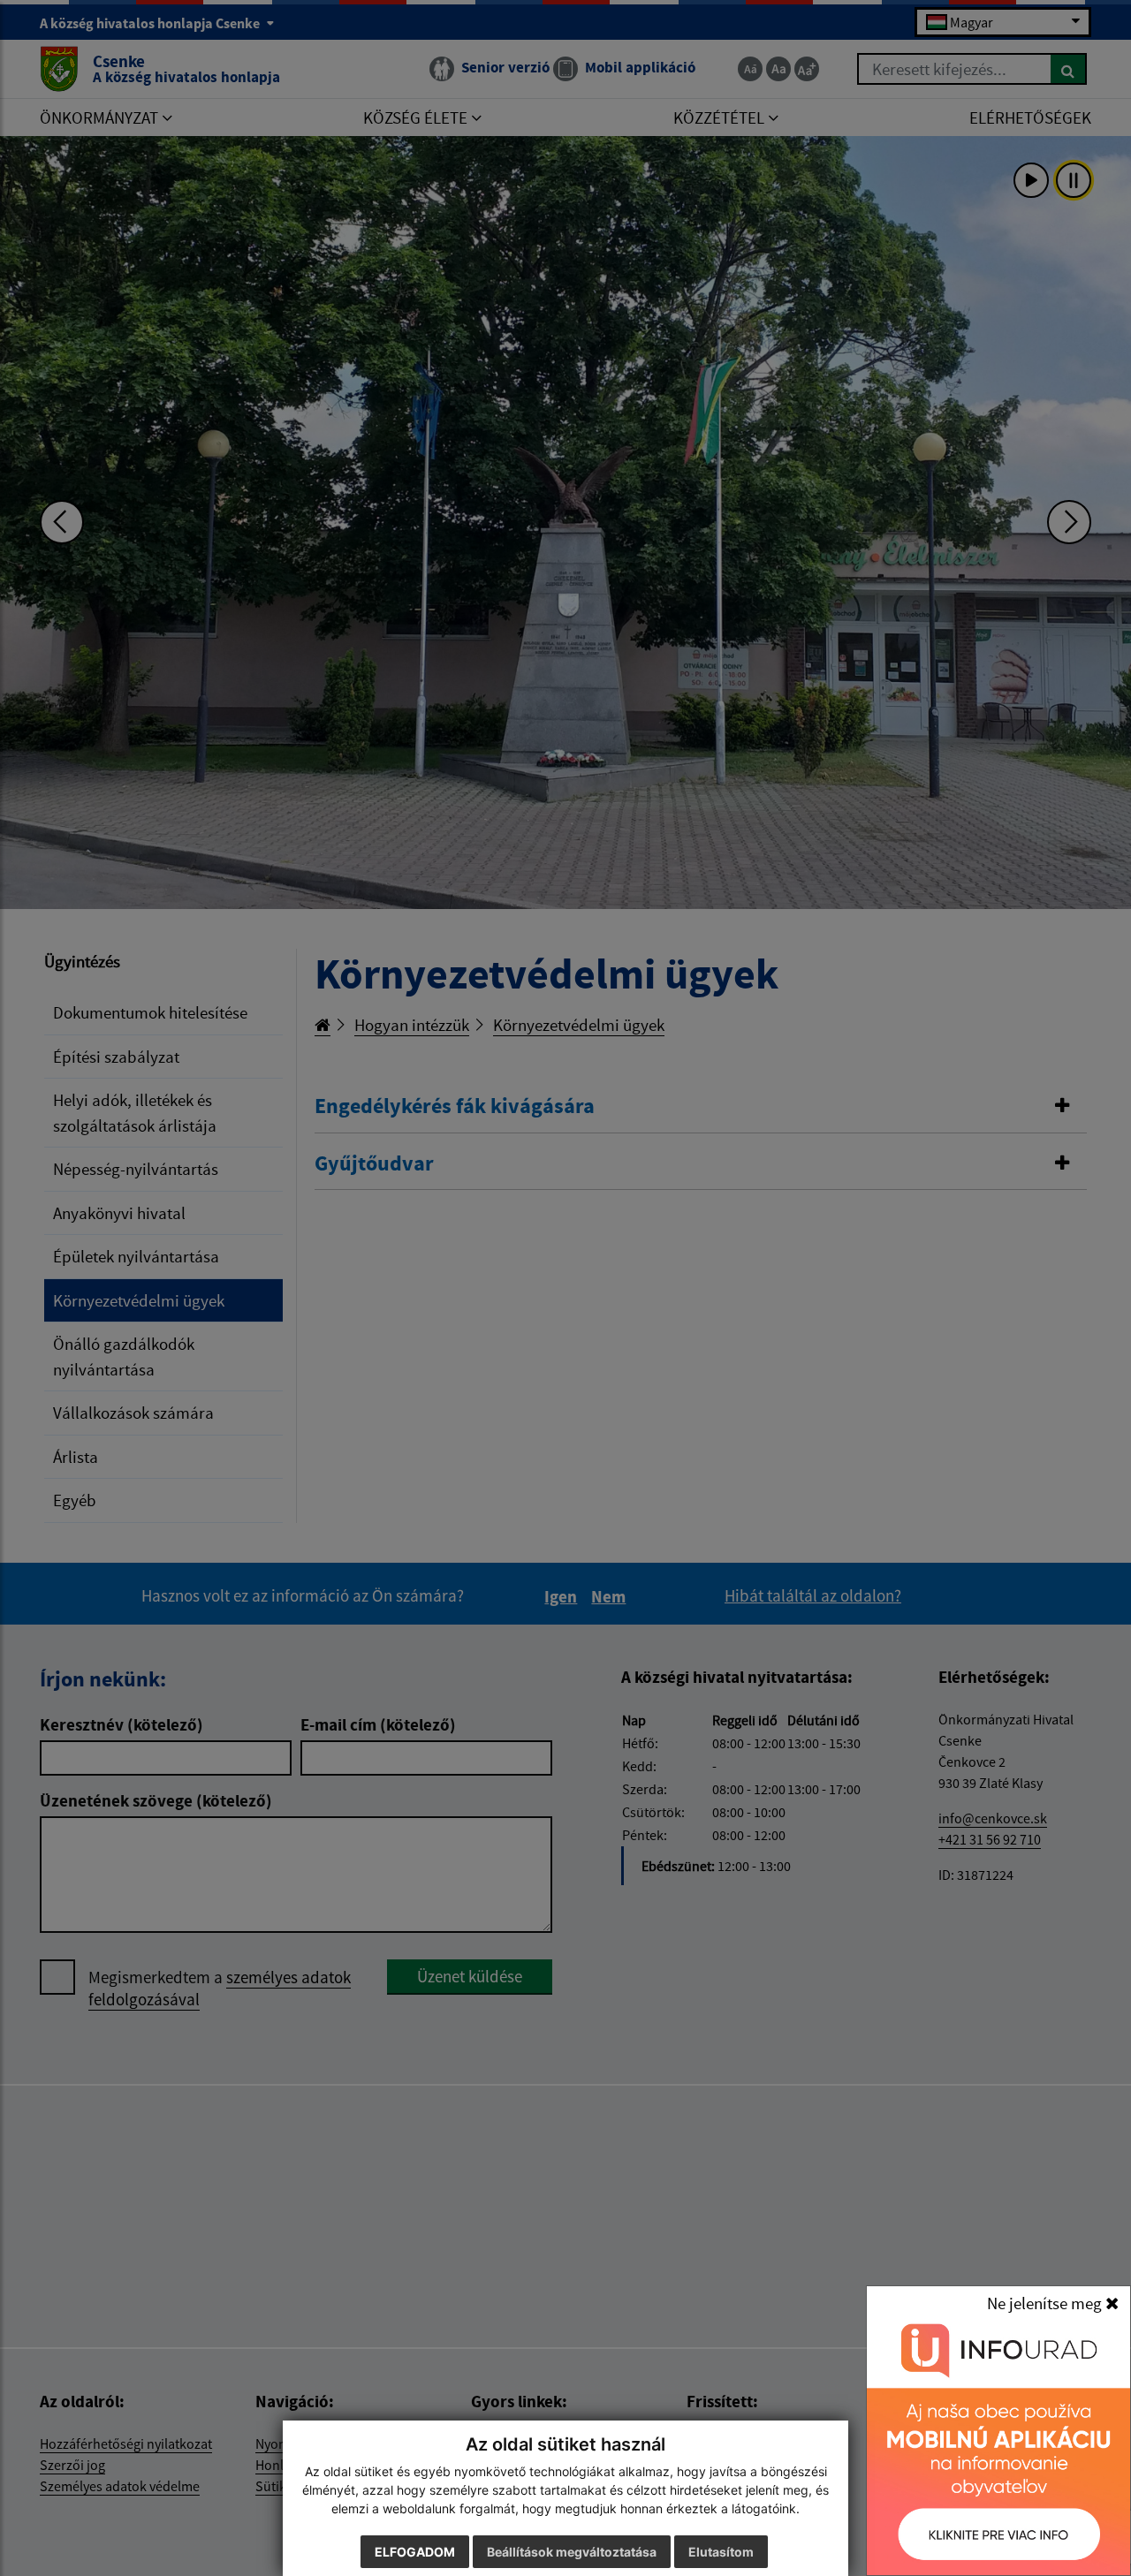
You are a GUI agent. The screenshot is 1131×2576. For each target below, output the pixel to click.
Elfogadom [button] (415, 2552)
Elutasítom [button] (721, 2552)
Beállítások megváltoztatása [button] (572, 2552)
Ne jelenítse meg (1046, 2303)
